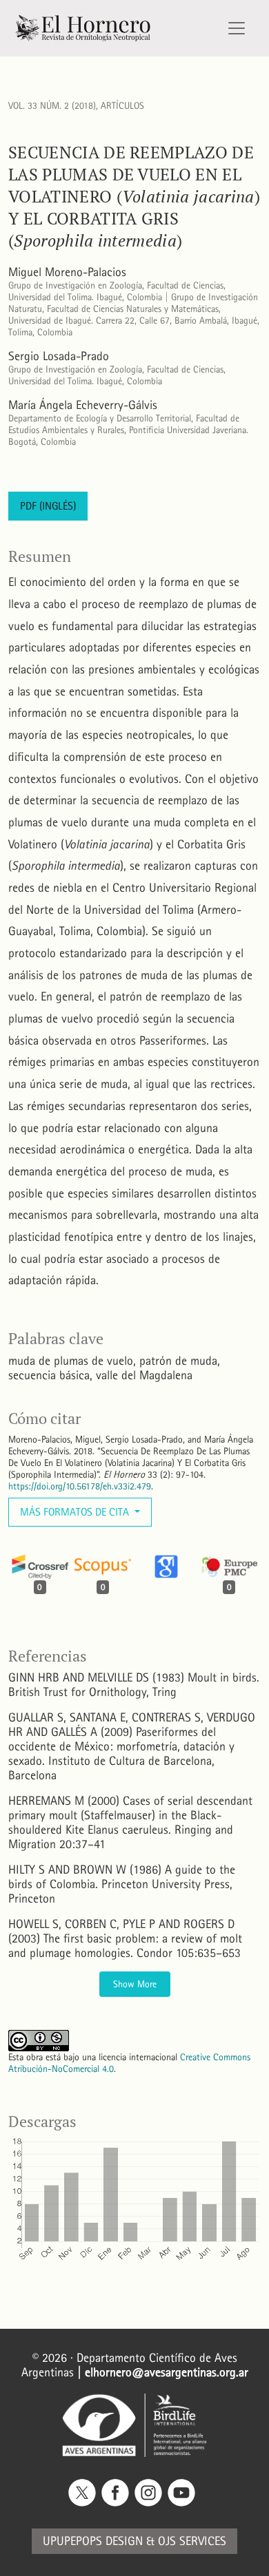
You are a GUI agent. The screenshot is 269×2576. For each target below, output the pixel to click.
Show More (135, 1984)
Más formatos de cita (76, 1512)
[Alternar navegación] (237, 28)
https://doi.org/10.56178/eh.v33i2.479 (80, 1486)
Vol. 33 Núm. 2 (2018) (52, 106)
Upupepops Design (93, 2541)
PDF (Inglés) (48, 506)
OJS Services (192, 2541)
